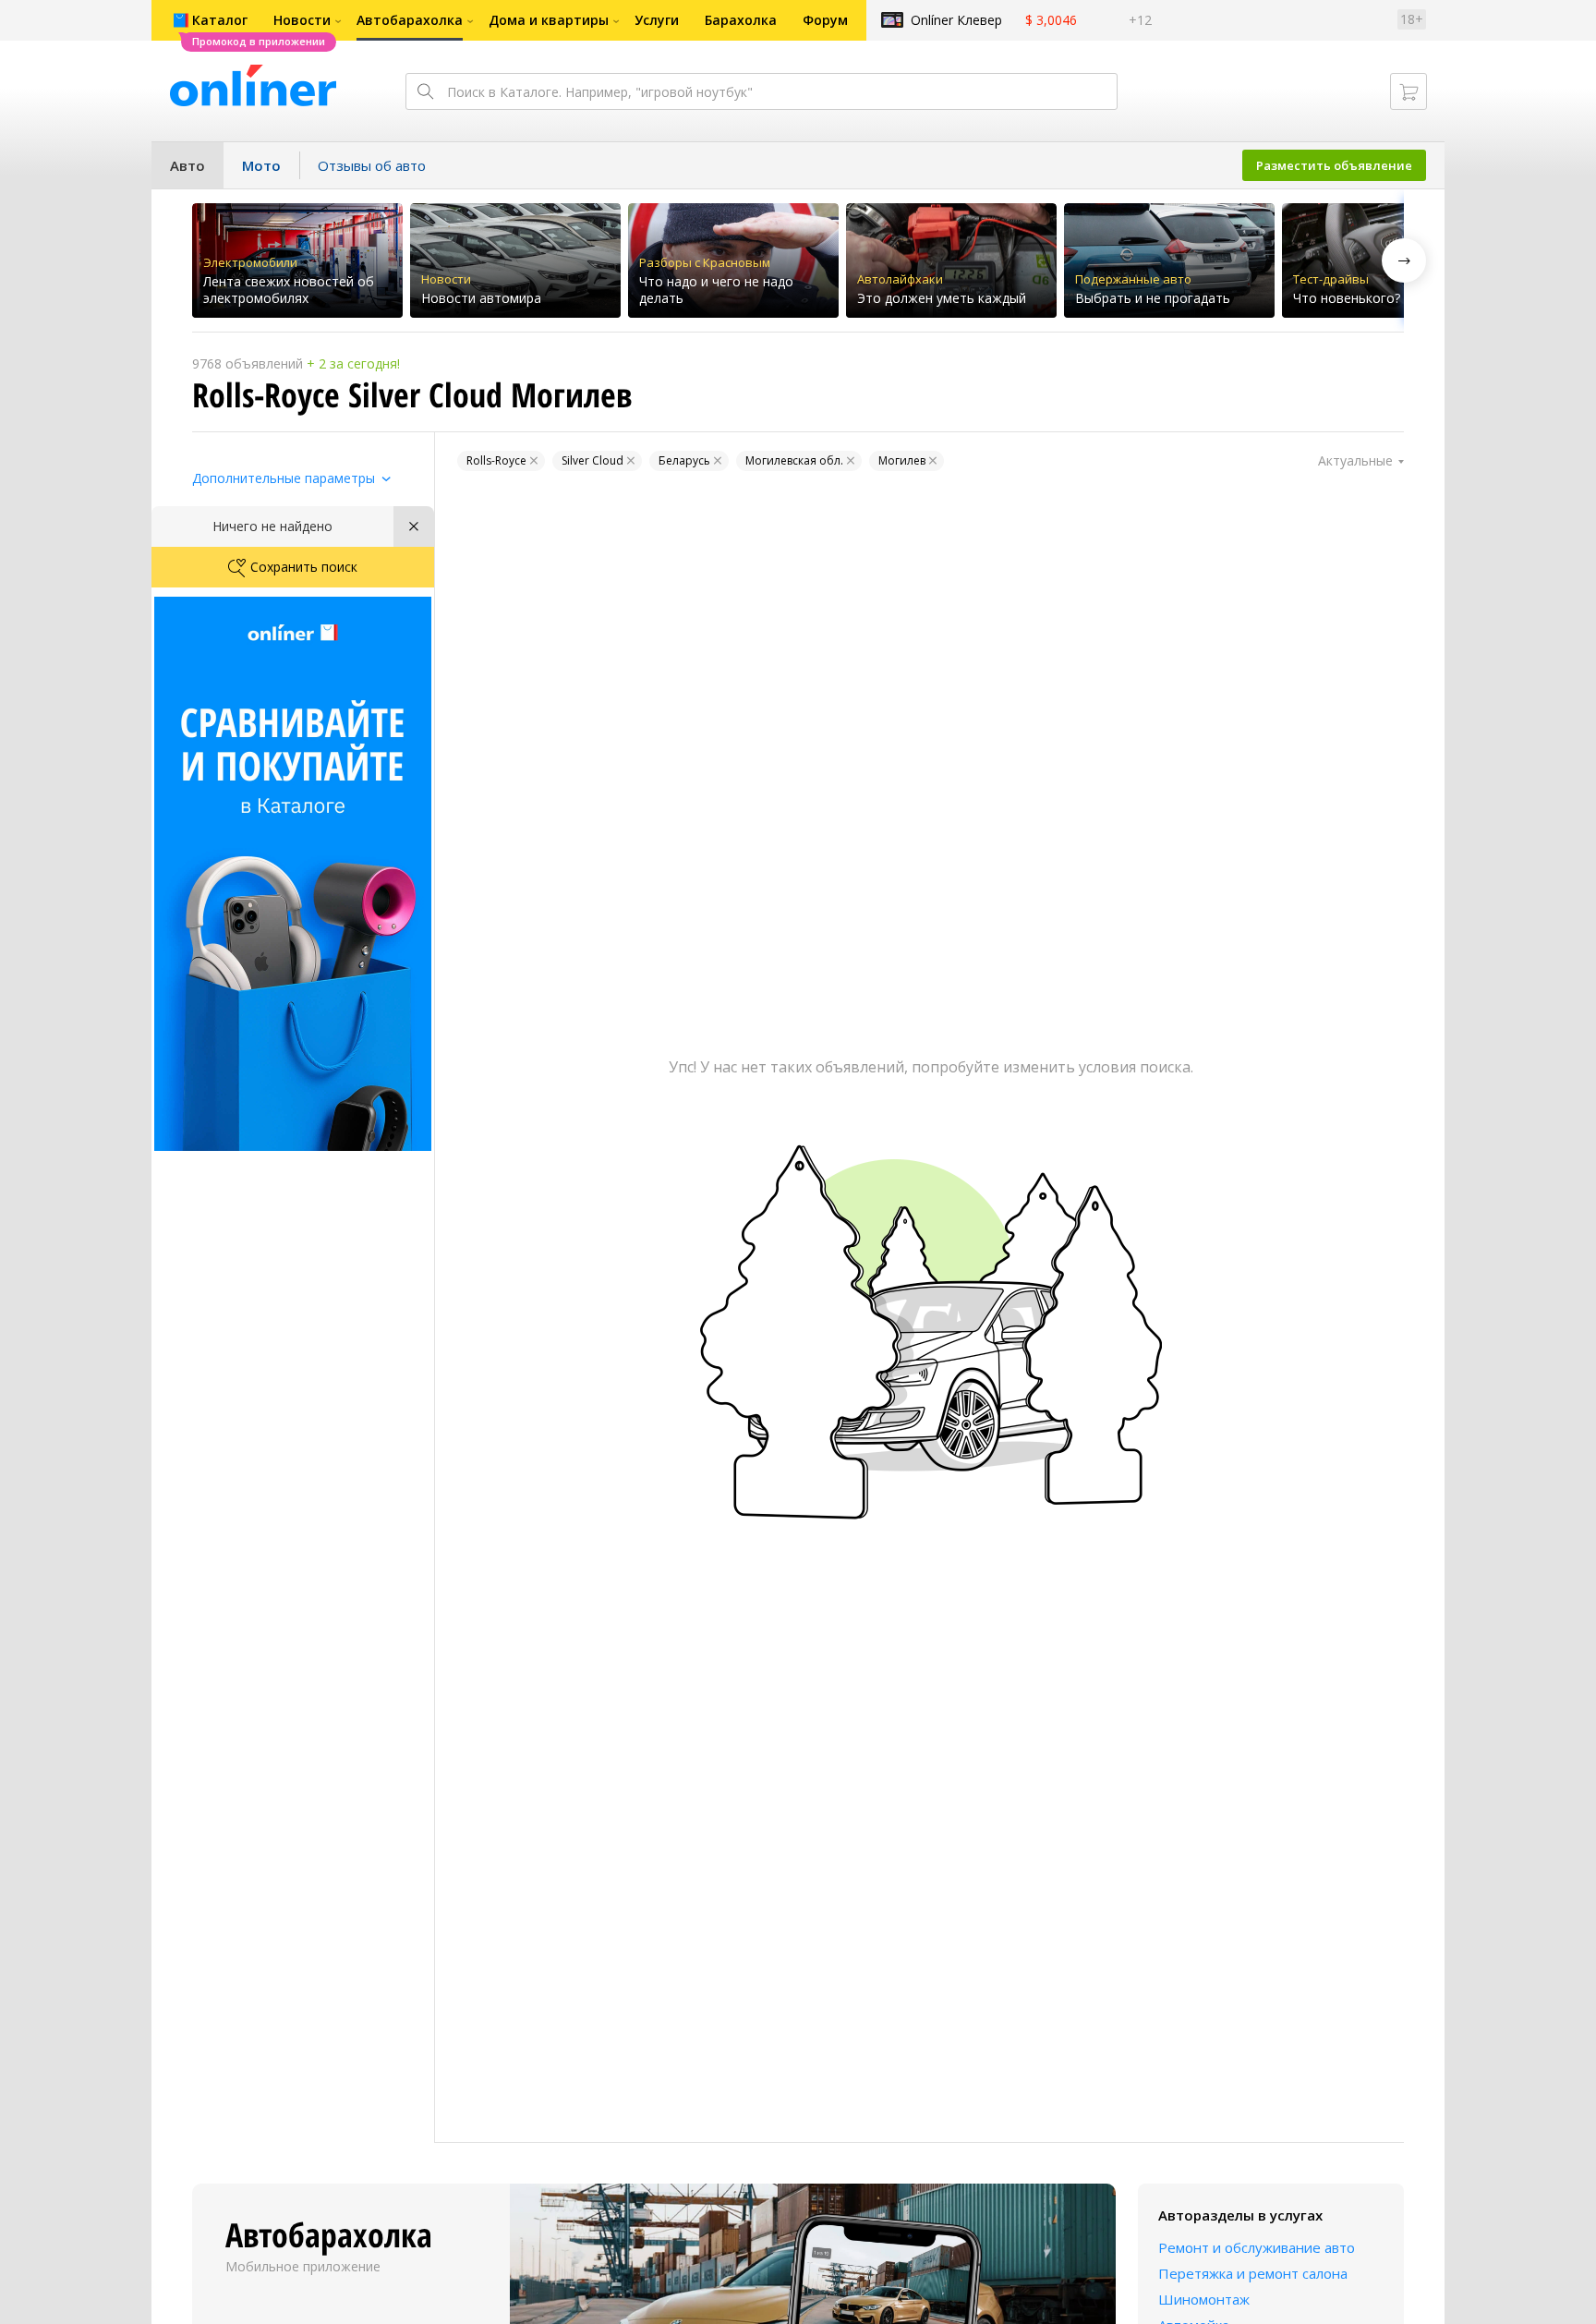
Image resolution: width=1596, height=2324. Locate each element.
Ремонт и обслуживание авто (1257, 2247)
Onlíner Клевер (956, 20)
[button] (1404, 260)
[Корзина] (1409, 91)
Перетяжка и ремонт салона (1253, 2273)
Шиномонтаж (1204, 2299)
